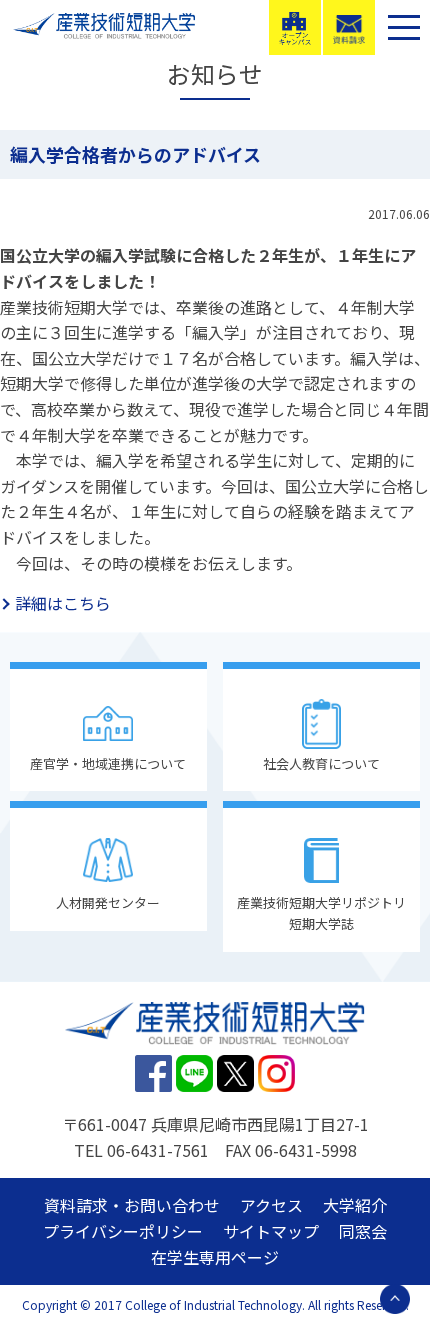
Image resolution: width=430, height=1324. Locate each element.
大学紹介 (355, 1205)
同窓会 (363, 1231)
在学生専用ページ (215, 1257)
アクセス (271, 1205)
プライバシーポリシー (123, 1231)
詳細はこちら (63, 603)
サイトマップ (271, 1231)
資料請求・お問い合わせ (132, 1205)
